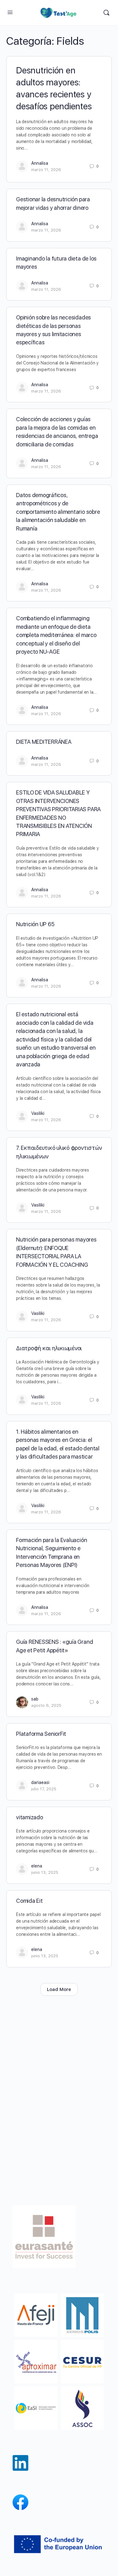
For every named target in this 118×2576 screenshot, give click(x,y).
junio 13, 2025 (45, 1872)
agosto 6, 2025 (46, 1705)
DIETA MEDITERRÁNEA (44, 742)
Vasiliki (38, 1113)
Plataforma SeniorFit (41, 1734)
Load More (59, 1989)
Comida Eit (29, 1901)
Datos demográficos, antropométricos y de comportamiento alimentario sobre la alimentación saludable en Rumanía (58, 512)
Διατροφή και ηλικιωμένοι (49, 1348)
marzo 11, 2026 (46, 170)
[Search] (106, 13)
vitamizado (30, 1817)
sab (35, 1699)
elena (37, 1866)
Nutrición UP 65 (35, 924)
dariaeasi (40, 1782)
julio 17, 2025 (44, 1789)
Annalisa (40, 163)
